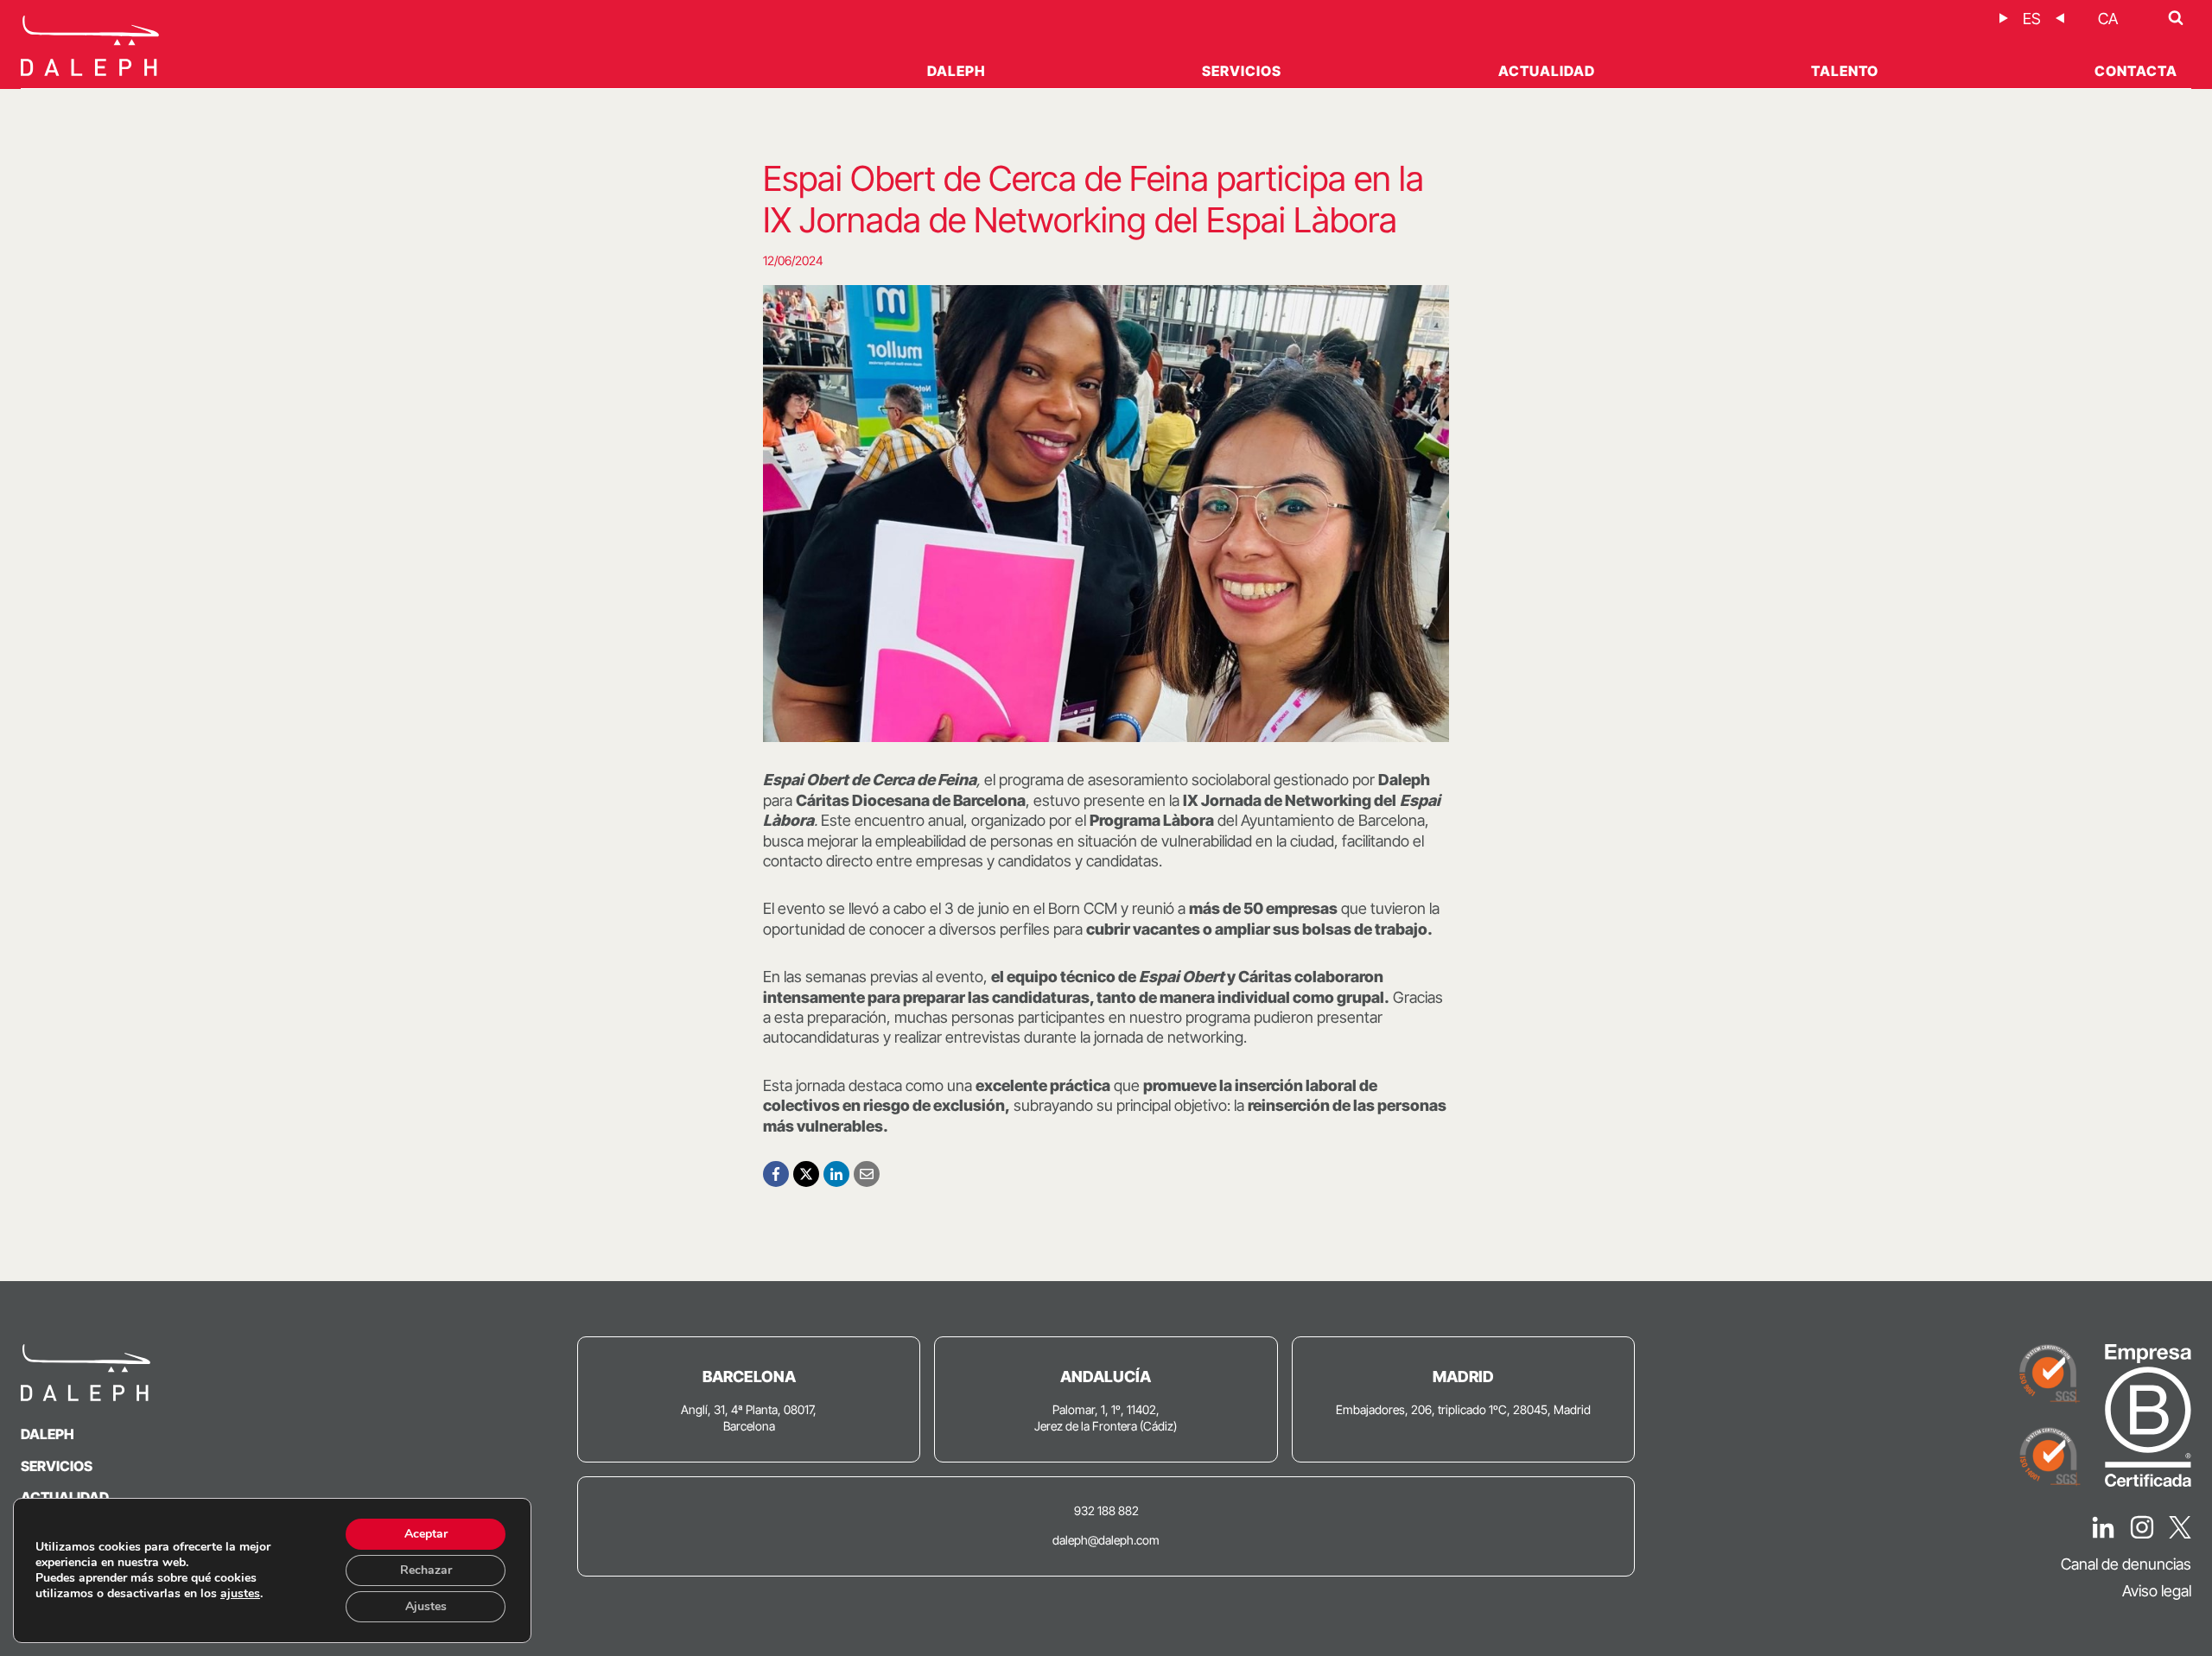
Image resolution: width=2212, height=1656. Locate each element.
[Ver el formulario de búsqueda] (2176, 18)
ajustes (240, 1594)
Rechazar (426, 1570)
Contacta (2136, 71)
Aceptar (426, 1534)
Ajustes (426, 1606)
